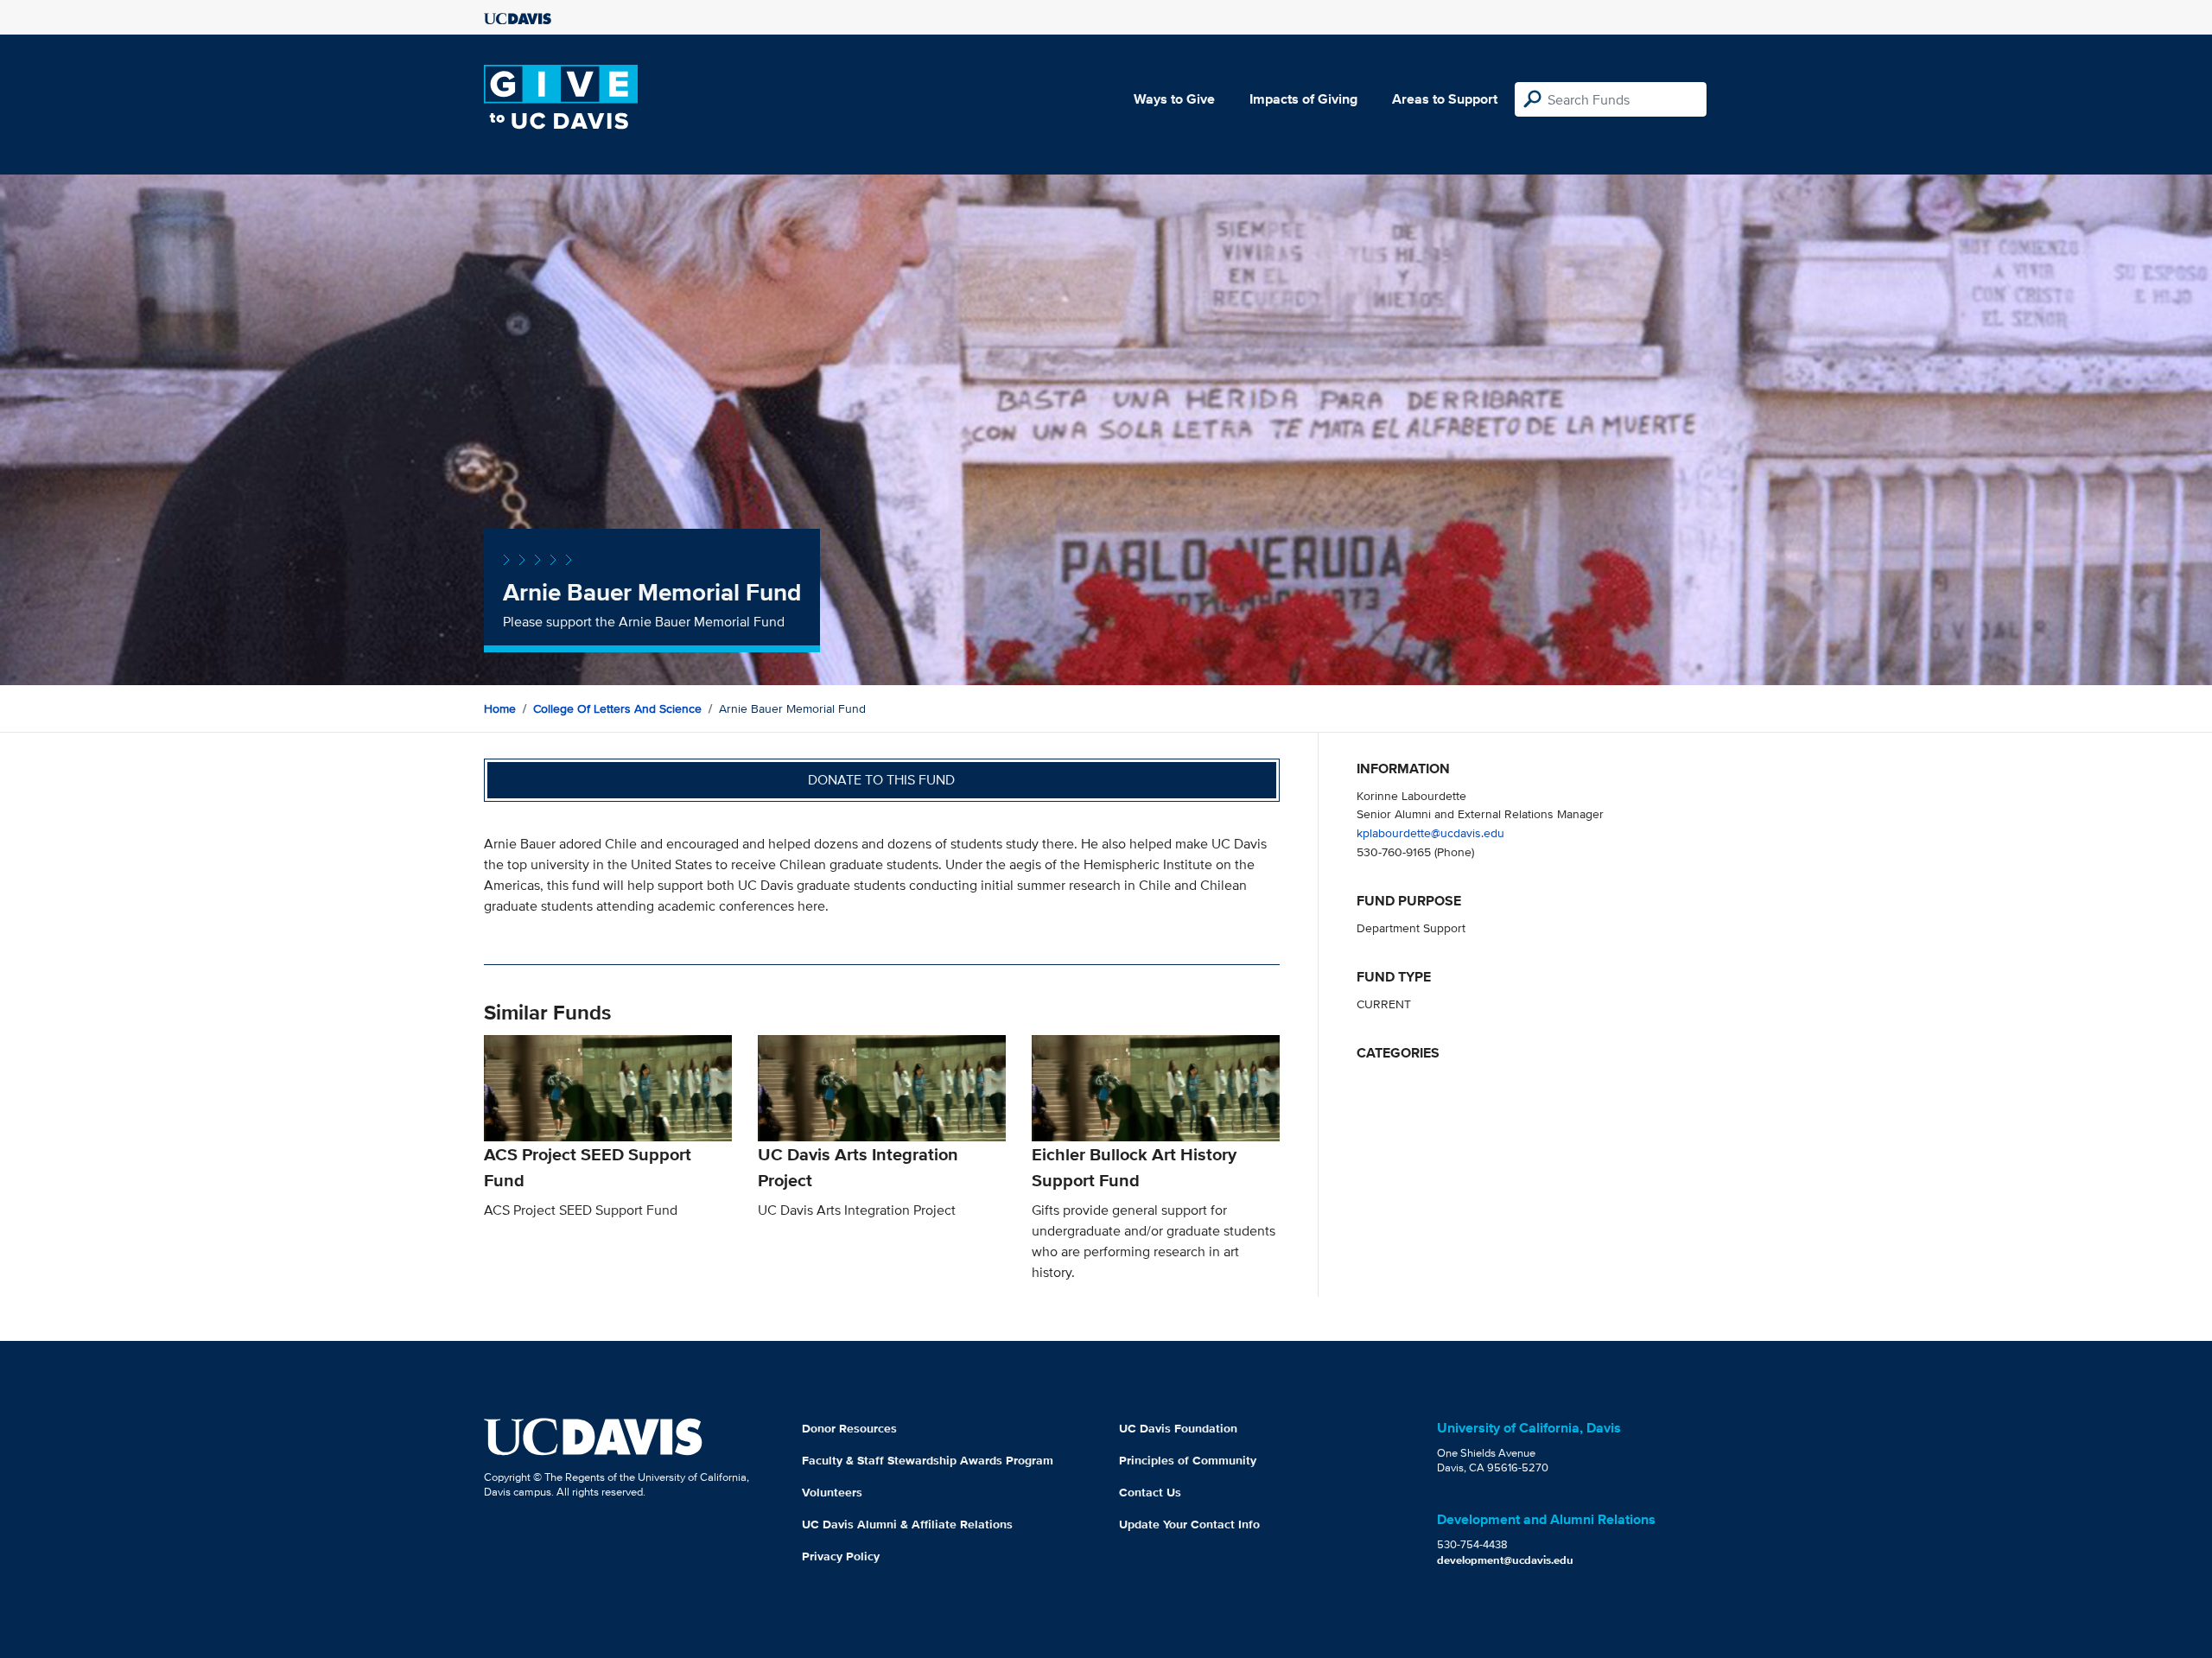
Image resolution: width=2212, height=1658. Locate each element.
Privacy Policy (841, 1556)
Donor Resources (849, 1428)
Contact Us (1150, 1492)
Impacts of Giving (1303, 99)
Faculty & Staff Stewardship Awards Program (928, 1460)
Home (500, 708)
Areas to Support (1445, 99)
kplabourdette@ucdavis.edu (1430, 832)
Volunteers (832, 1492)
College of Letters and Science (617, 708)
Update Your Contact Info (1189, 1524)
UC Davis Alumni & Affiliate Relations (907, 1524)
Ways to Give (1174, 99)
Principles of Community (1188, 1460)
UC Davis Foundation (1178, 1428)
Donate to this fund (881, 780)
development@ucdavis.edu (1505, 1560)
